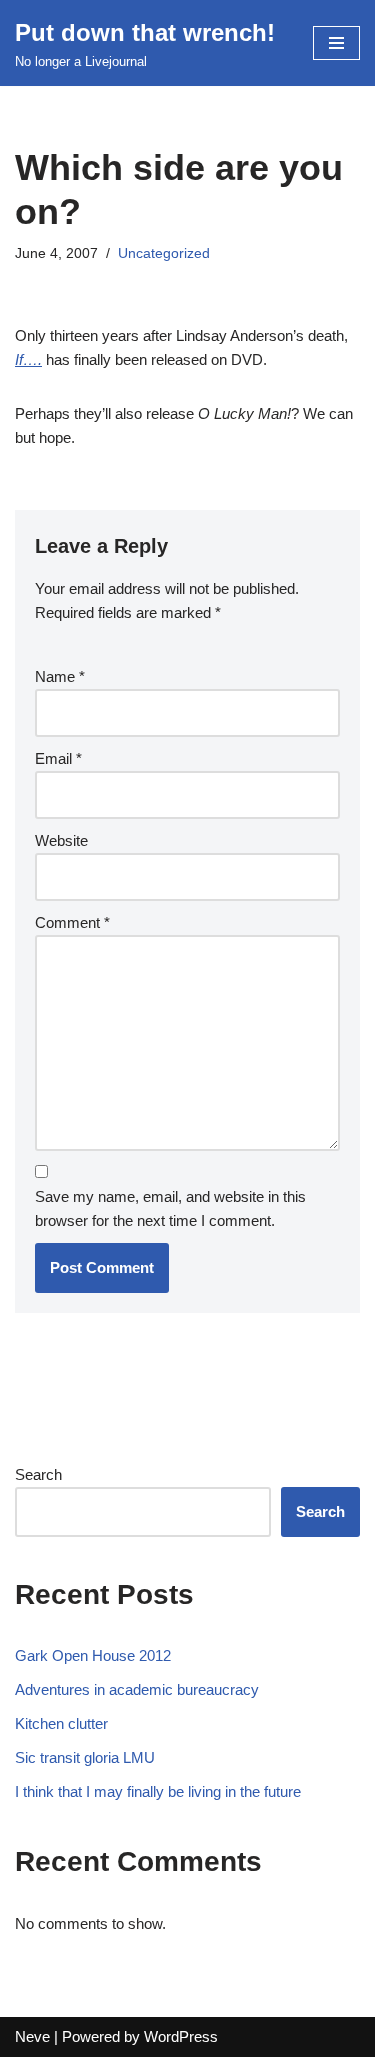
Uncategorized (164, 253)
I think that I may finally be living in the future (158, 1791)
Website (61, 840)
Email (58, 758)
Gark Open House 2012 (93, 1655)
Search (38, 1474)
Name (60, 676)
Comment (72, 922)
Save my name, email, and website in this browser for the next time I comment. (170, 1208)
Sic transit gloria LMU (85, 1757)
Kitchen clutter (61, 1723)
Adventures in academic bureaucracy (137, 1689)
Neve (32, 2036)
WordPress (181, 2036)
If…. (28, 359)
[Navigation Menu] (336, 43)
